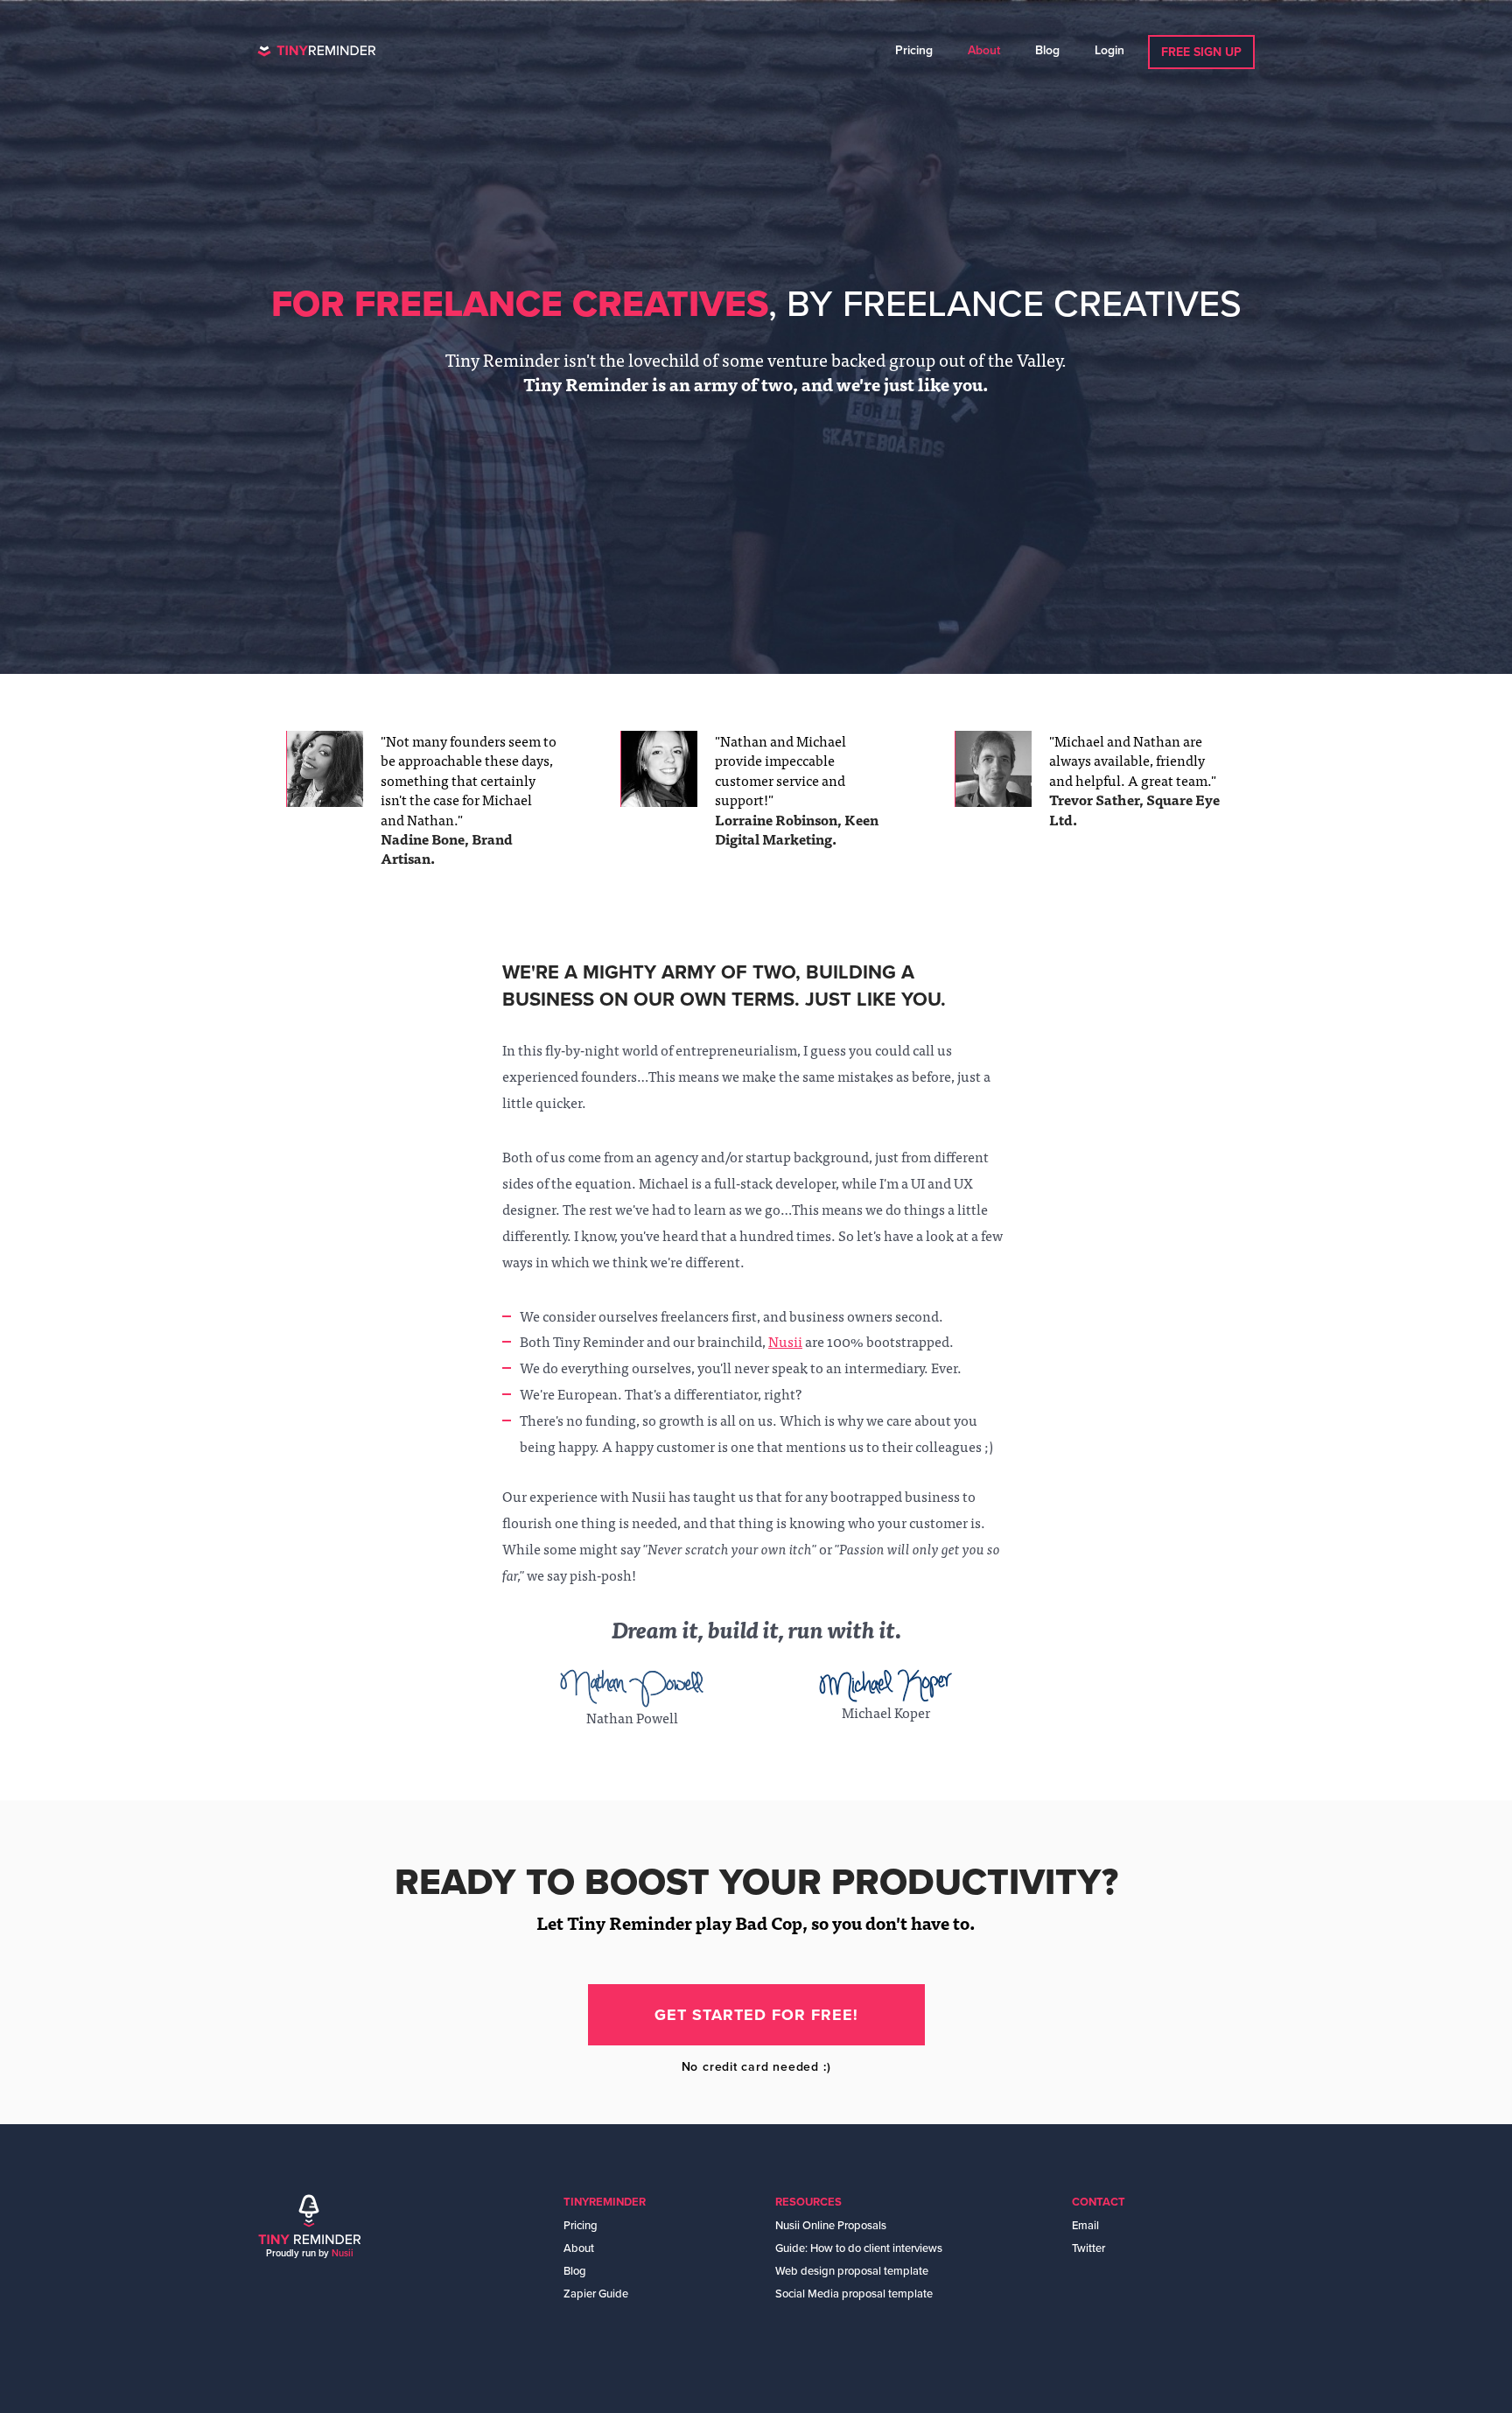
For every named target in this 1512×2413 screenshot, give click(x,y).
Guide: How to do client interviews (859, 2248)
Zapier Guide (596, 2294)
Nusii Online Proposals (831, 2226)
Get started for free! (756, 2015)
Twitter (1088, 2248)
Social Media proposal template (854, 2294)
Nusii (785, 1341)
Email (1085, 2226)
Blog (1047, 50)
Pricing (914, 50)
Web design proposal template (852, 2271)
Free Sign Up (1201, 52)
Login (1109, 50)
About (984, 50)
